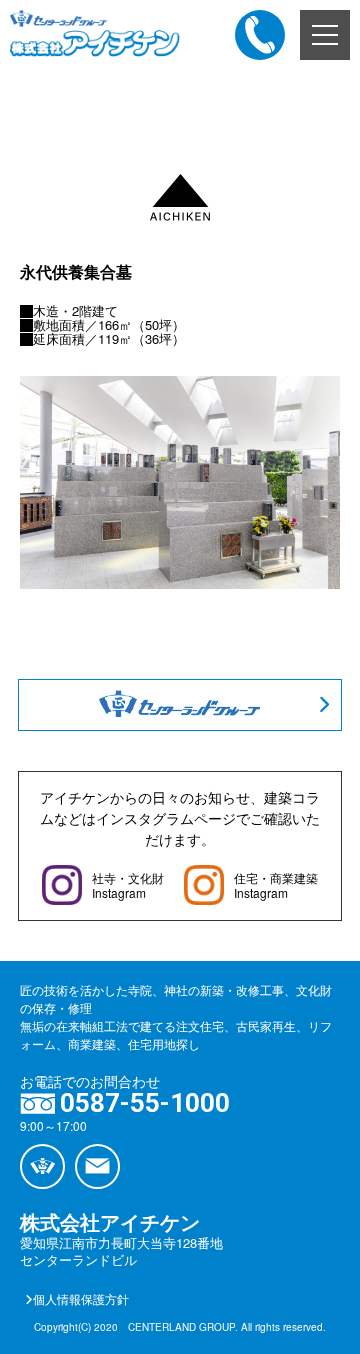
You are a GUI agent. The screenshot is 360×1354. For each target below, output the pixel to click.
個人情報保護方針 (81, 1298)
